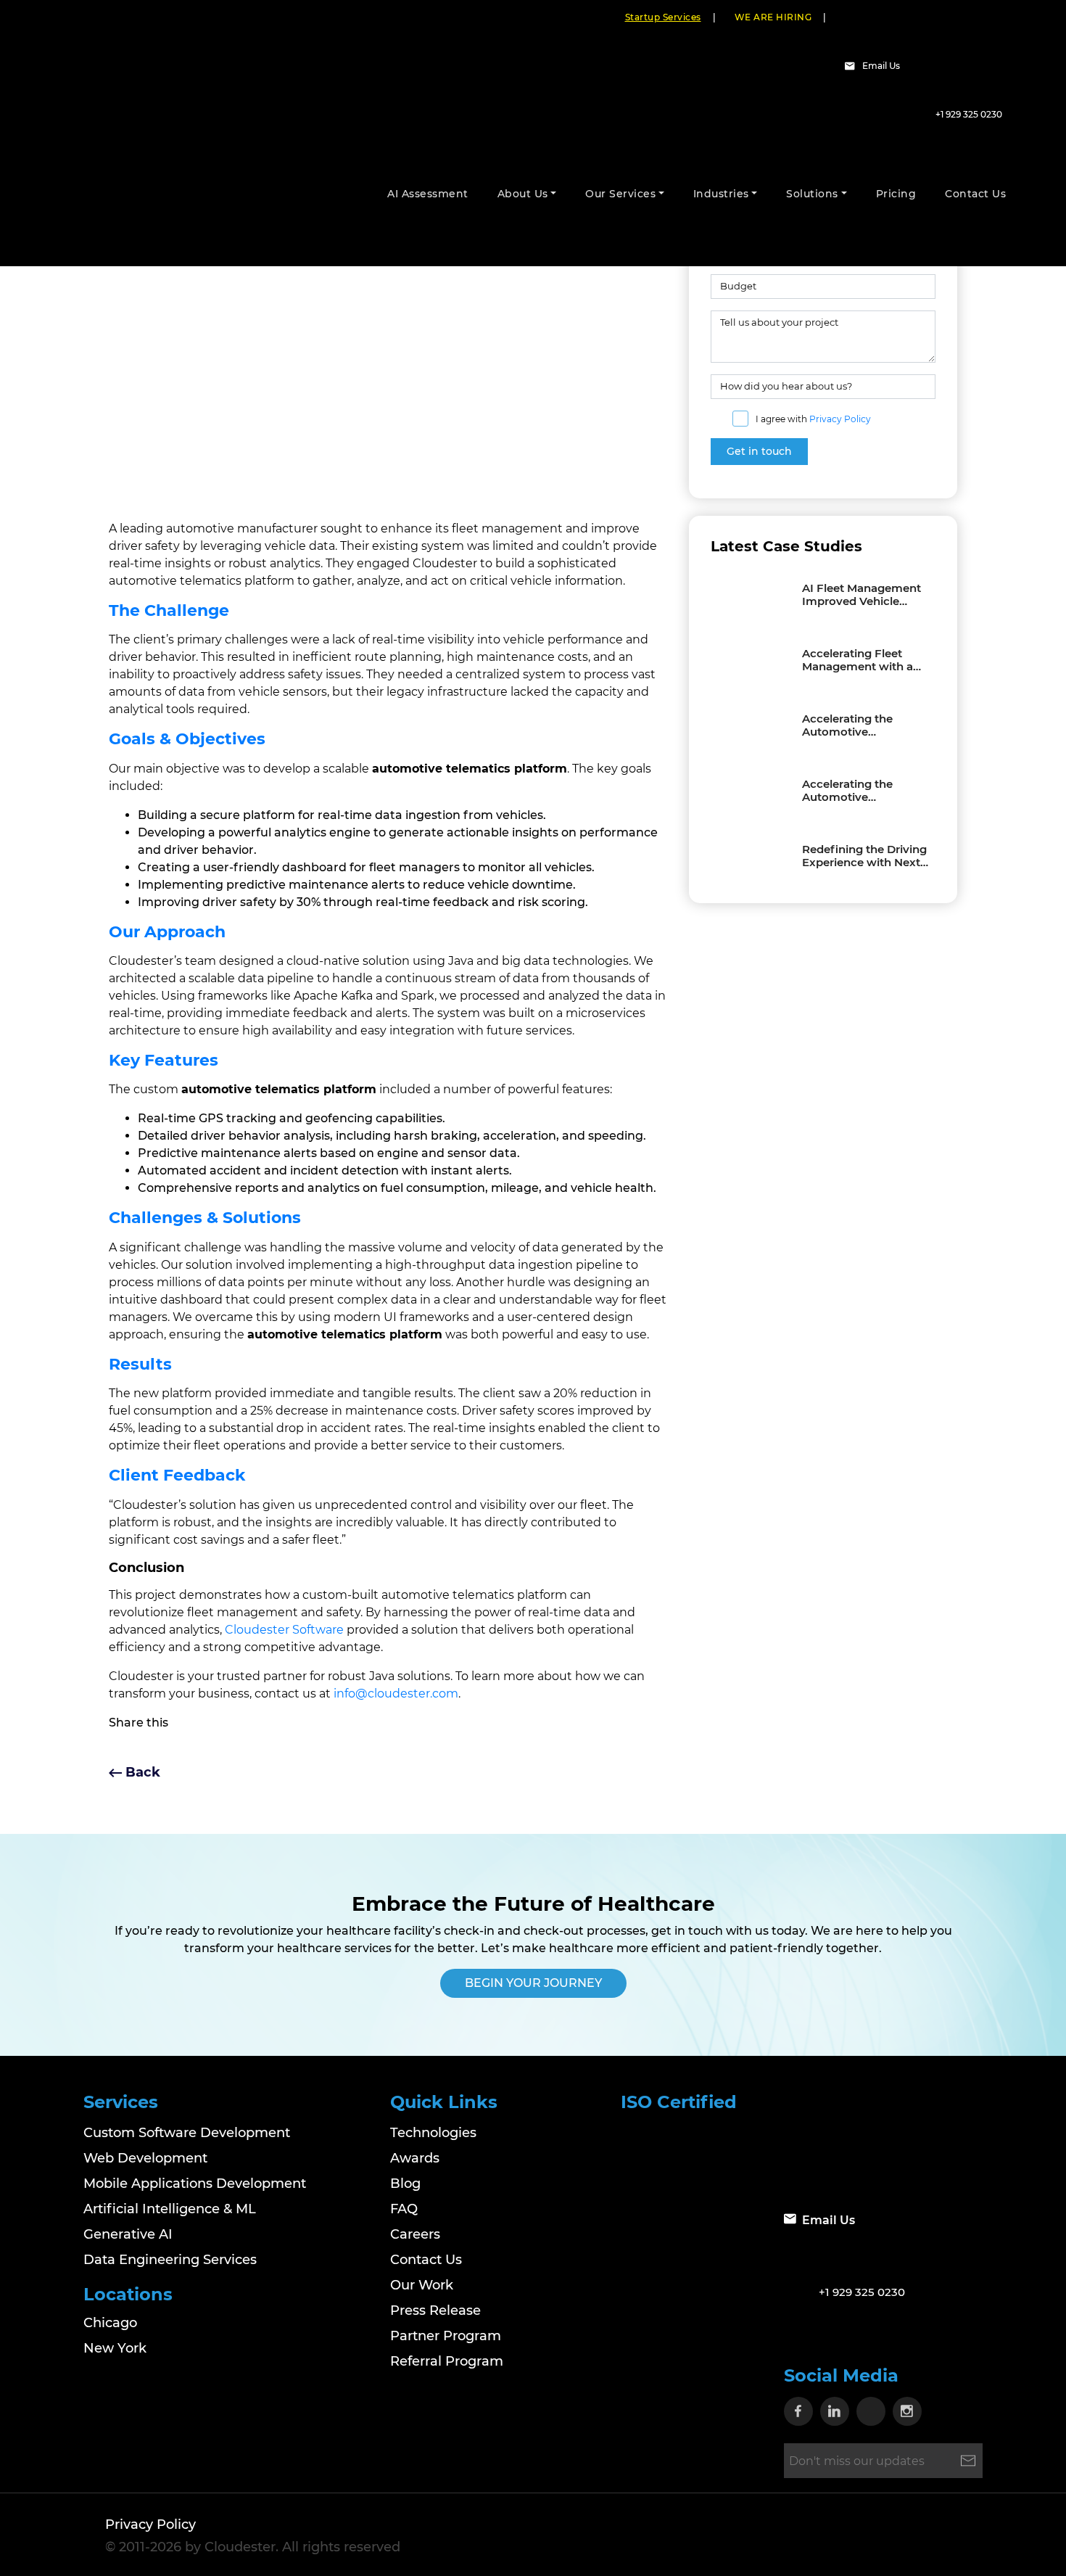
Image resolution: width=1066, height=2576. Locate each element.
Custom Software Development (187, 2133)
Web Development (145, 2158)
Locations (128, 2294)
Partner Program (446, 2336)
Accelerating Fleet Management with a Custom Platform (858, 660)
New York (115, 2348)
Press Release (435, 2310)
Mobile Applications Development (195, 2184)
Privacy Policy (840, 419)
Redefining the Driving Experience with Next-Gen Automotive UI (864, 856)
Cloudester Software (284, 1630)
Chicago (110, 2323)
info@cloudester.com (396, 1694)
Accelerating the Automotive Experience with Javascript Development (847, 725)
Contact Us (426, 2260)
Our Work (422, 2285)
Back (141, 1772)
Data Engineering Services (170, 2260)
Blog (405, 2184)
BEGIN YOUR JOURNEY (533, 1983)
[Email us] (852, 66)
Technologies (433, 2133)
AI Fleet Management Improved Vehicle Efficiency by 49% (862, 595)
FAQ (404, 2209)
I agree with (813, 419)
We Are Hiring (773, 17)
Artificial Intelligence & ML (170, 2209)
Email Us (881, 66)
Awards (415, 2158)
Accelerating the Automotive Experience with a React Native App (851, 791)
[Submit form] (968, 2461)
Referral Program (447, 2361)
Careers (415, 2234)
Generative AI (128, 2234)
